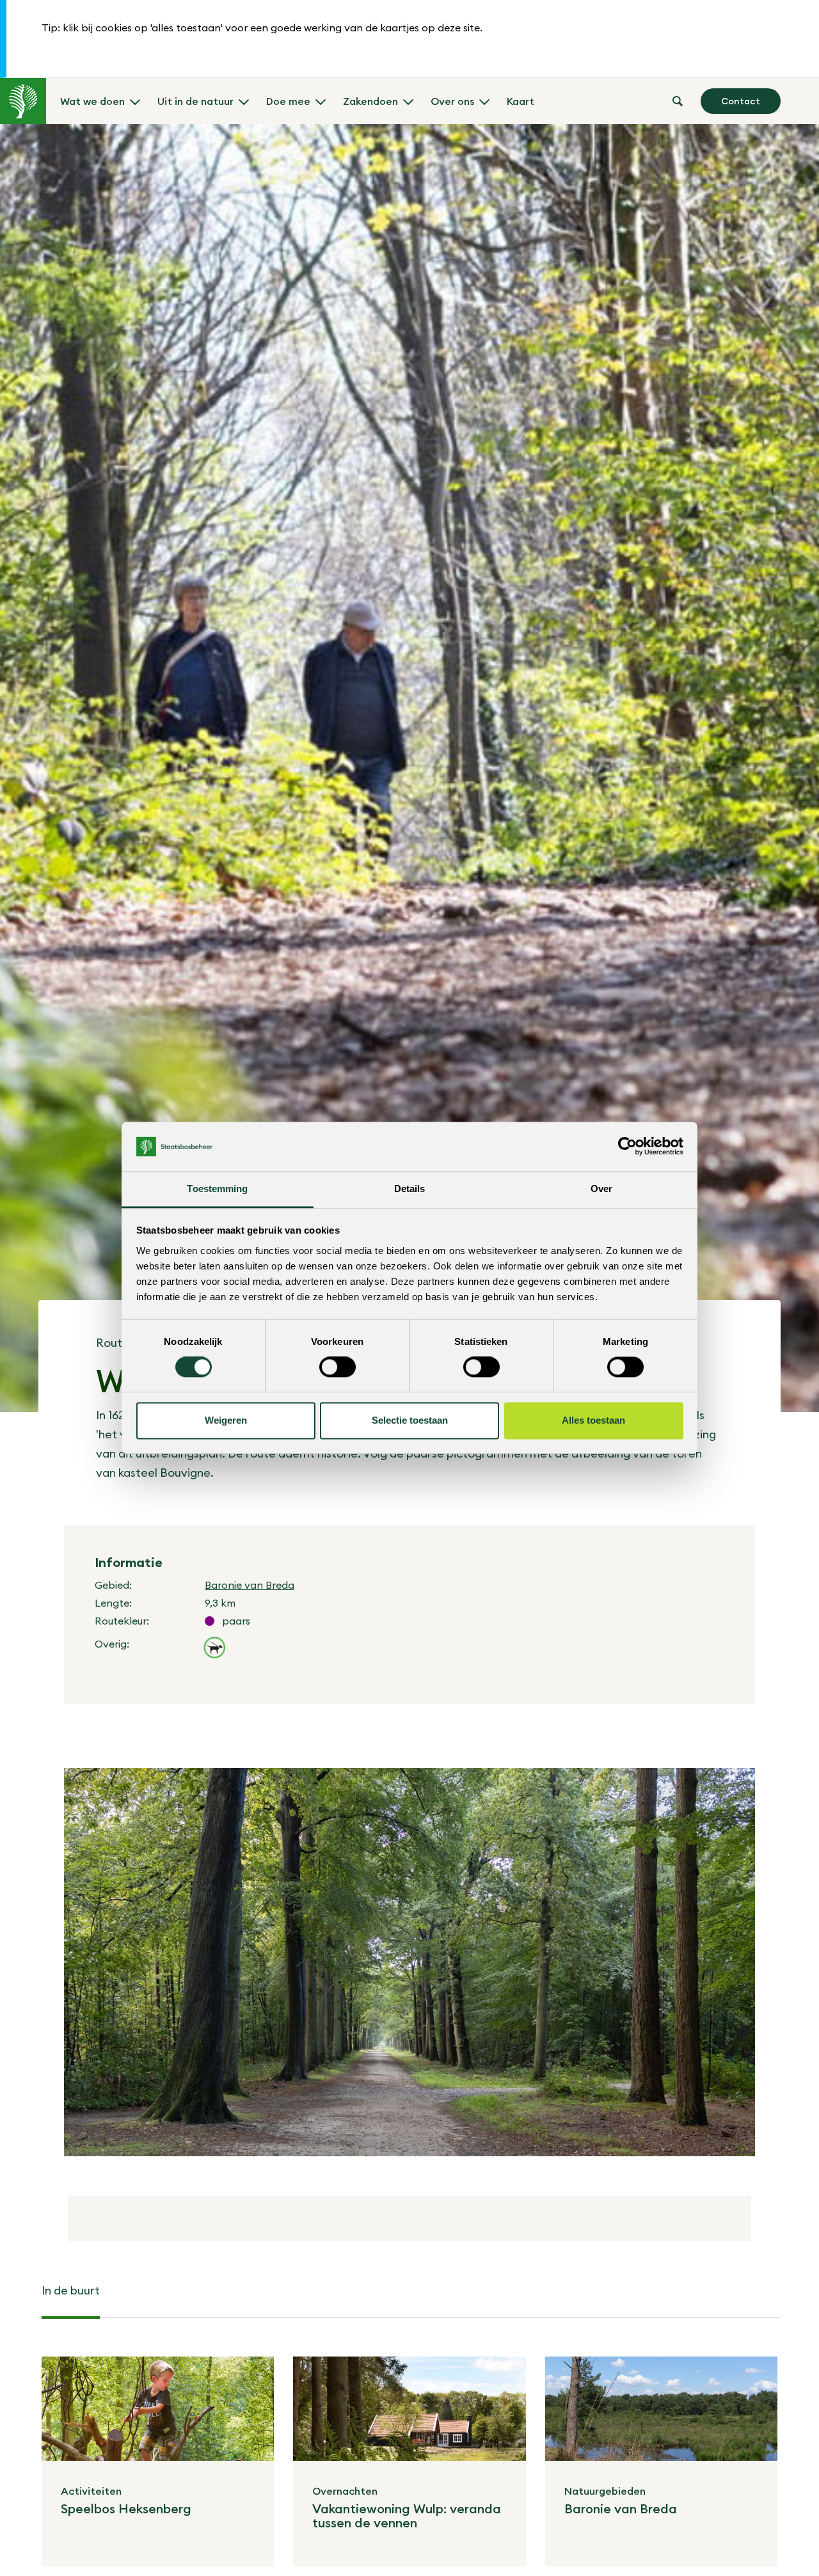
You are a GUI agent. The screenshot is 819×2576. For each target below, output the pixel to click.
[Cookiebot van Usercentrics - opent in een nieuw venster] (627, 1147)
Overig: (112, 1644)
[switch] (338, 1367)
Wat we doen (92, 101)
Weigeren (226, 1420)
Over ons (452, 101)
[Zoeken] (678, 101)
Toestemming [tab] (217, 1189)
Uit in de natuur (195, 101)
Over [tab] (601, 1189)
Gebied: (113, 1585)
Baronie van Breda (250, 1585)
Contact (741, 101)
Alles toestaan (593, 1420)
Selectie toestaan (410, 1420)
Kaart (521, 101)
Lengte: (113, 1603)
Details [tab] (410, 1189)
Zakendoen (370, 101)
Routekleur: (122, 1621)
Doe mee (288, 101)
